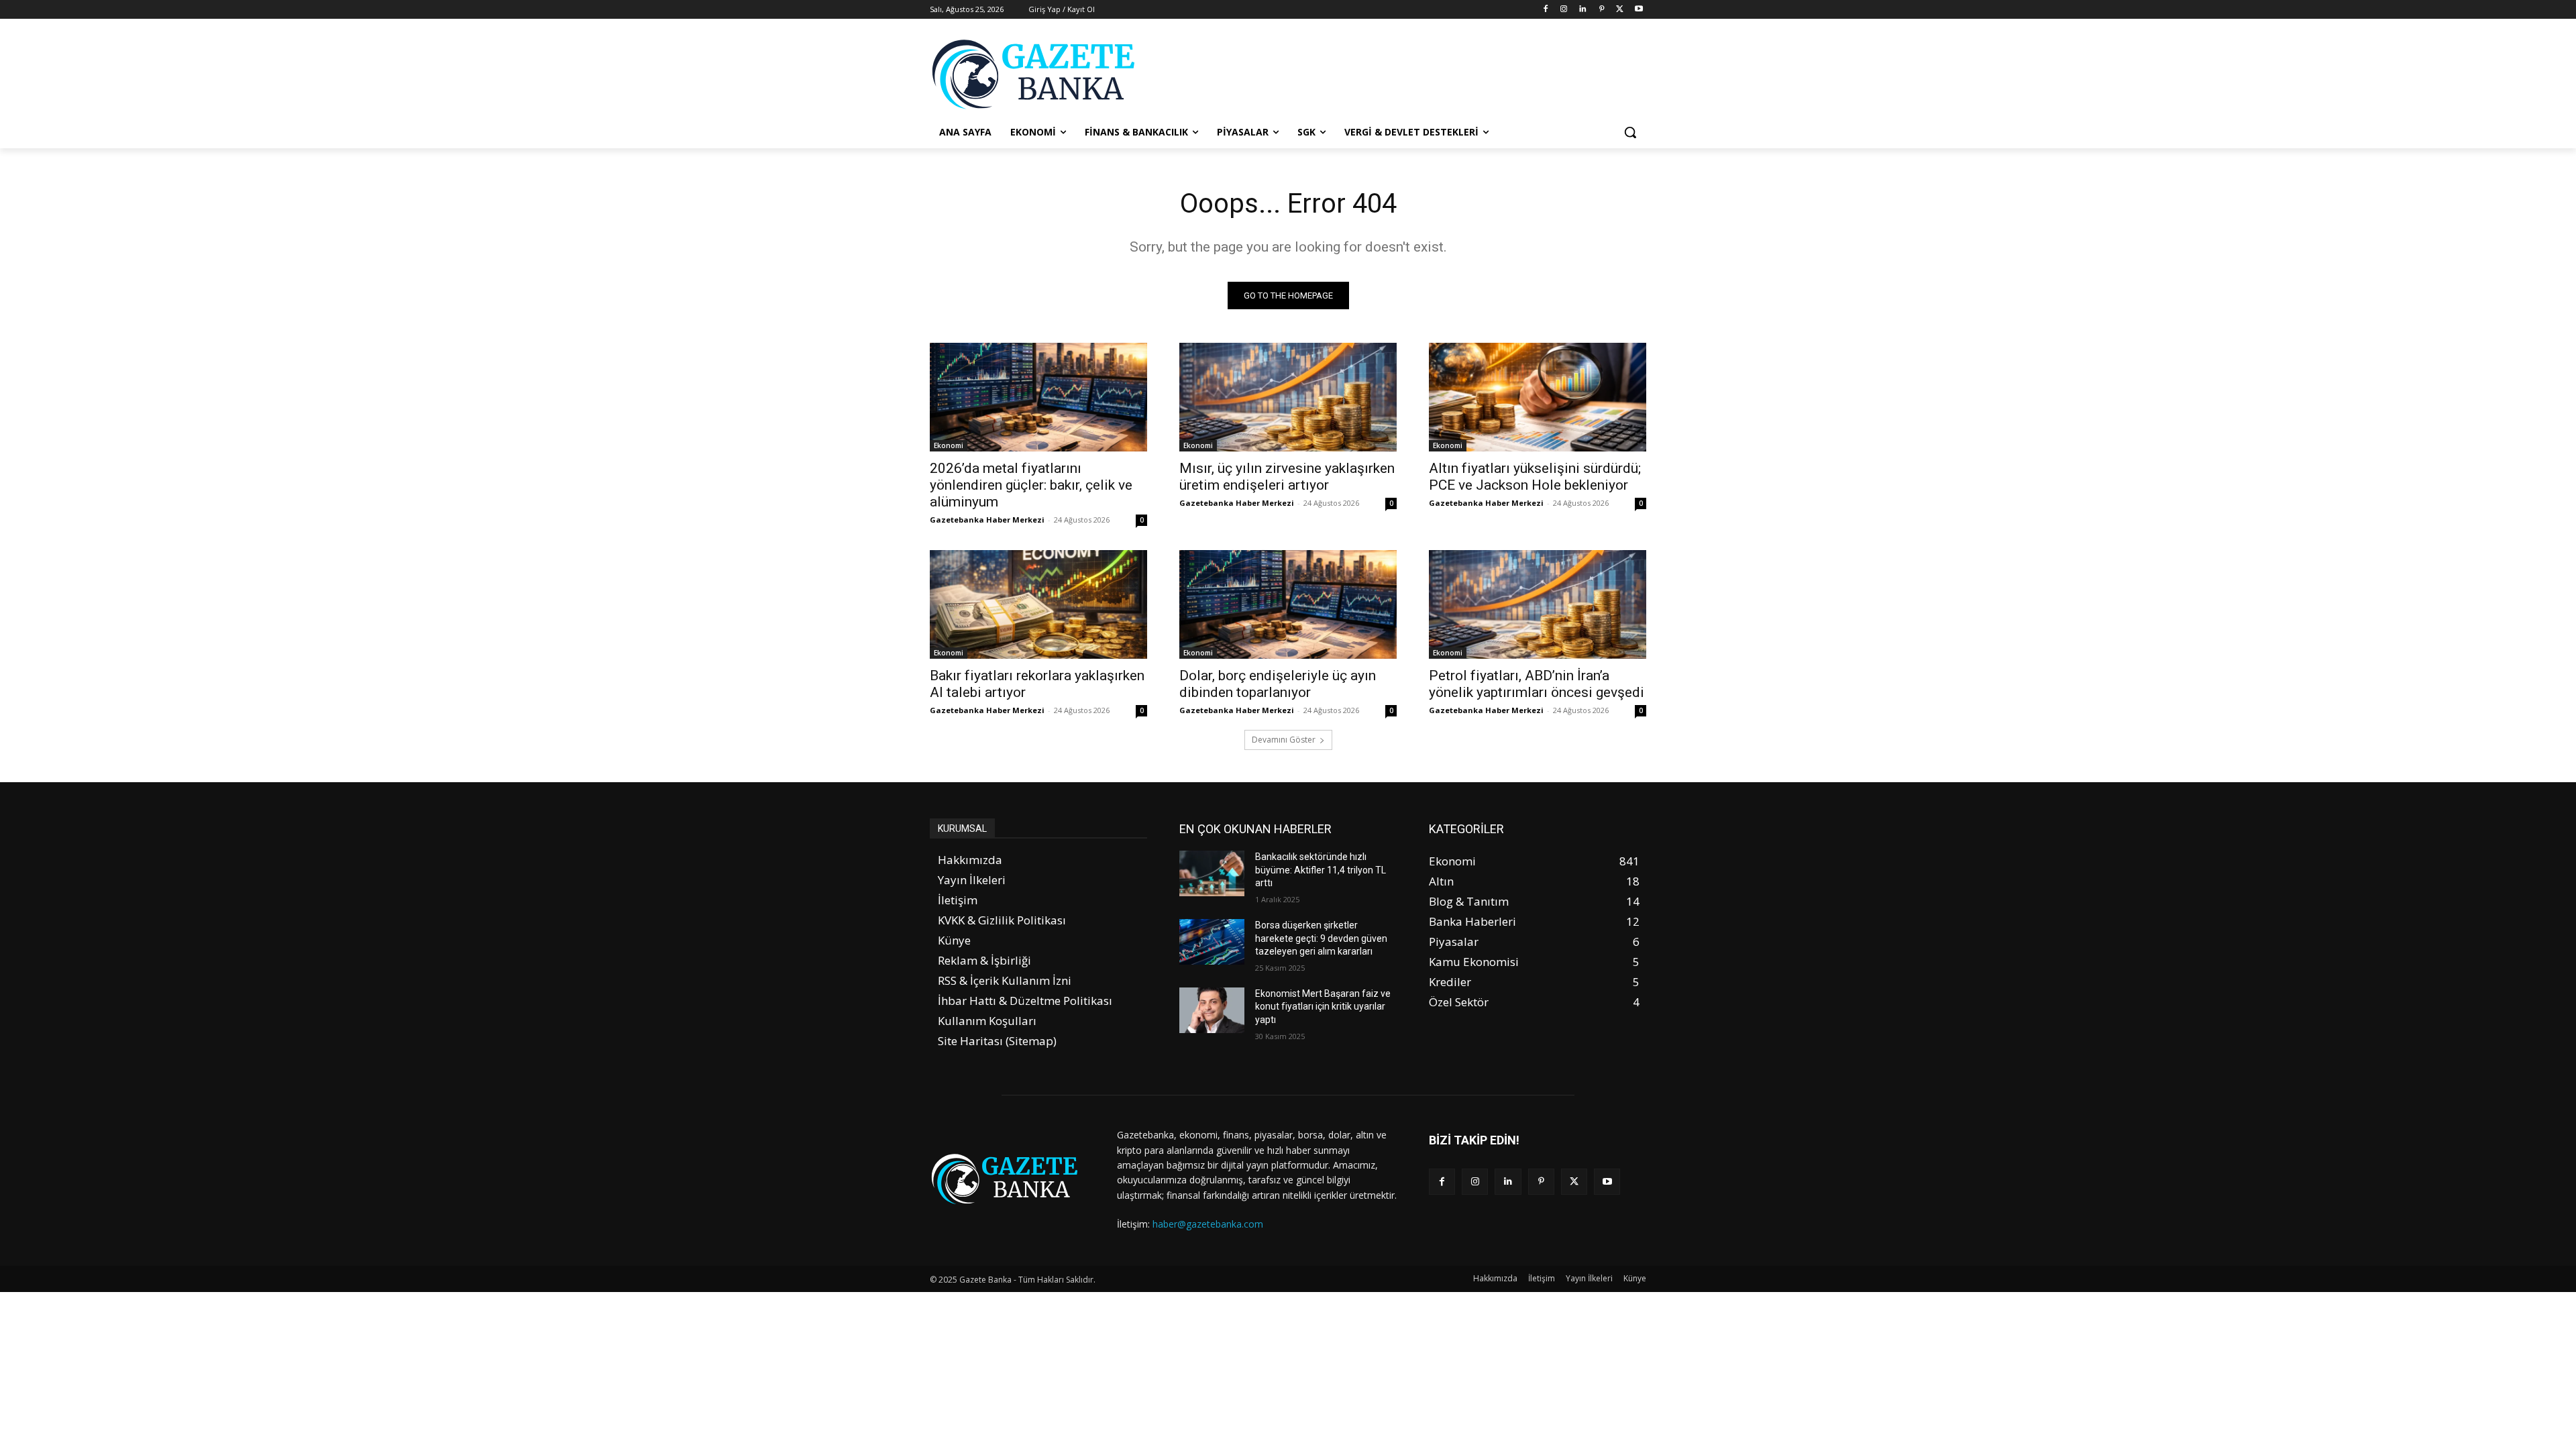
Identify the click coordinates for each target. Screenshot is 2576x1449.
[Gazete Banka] (1037, 74)
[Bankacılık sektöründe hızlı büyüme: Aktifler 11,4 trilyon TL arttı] (1212, 873)
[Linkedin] (1583, 10)
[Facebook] (1545, 10)
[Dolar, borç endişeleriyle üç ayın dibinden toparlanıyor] (1288, 604)
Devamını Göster (1284, 740)
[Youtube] (1639, 10)
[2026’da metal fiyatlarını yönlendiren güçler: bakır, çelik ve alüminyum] (1038, 397)
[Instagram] (1564, 10)
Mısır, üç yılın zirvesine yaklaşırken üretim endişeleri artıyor (1287, 477)
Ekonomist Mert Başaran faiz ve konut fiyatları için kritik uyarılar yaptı (1323, 1007)
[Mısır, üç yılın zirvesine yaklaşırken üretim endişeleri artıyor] (1288, 397)
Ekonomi (949, 445)
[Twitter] (1620, 10)
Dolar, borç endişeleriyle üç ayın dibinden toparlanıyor (1278, 684)
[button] (1630, 132)
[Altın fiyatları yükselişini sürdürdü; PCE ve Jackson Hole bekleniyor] (1538, 397)
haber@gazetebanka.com (1208, 1224)
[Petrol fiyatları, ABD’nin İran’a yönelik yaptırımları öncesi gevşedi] (1538, 604)
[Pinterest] (1602, 10)
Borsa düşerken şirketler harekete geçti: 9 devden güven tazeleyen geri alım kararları (1321, 938)
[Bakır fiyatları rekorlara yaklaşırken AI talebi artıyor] (1038, 604)
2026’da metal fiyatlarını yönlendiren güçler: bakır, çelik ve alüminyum (1031, 485)
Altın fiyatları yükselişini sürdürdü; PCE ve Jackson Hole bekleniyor (1535, 477)
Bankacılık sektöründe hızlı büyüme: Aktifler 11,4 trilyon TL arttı (1321, 870)
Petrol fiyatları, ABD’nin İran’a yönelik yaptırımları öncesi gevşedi (1537, 684)
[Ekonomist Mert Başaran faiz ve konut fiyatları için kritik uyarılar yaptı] (1212, 1010)
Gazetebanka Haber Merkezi (987, 520)
